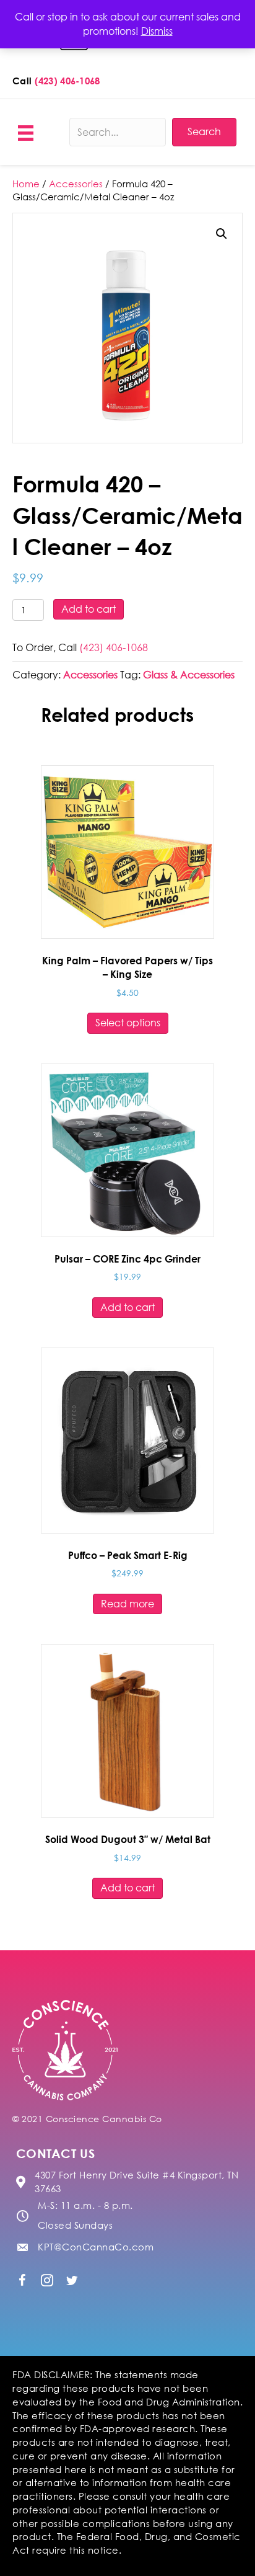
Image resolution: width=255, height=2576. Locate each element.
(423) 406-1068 (67, 81)
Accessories (76, 184)
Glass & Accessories (189, 675)
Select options (128, 1023)
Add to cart (89, 609)
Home (26, 184)
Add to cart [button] (127, 1307)
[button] (222, 234)
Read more (127, 1604)
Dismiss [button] (157, 31)
